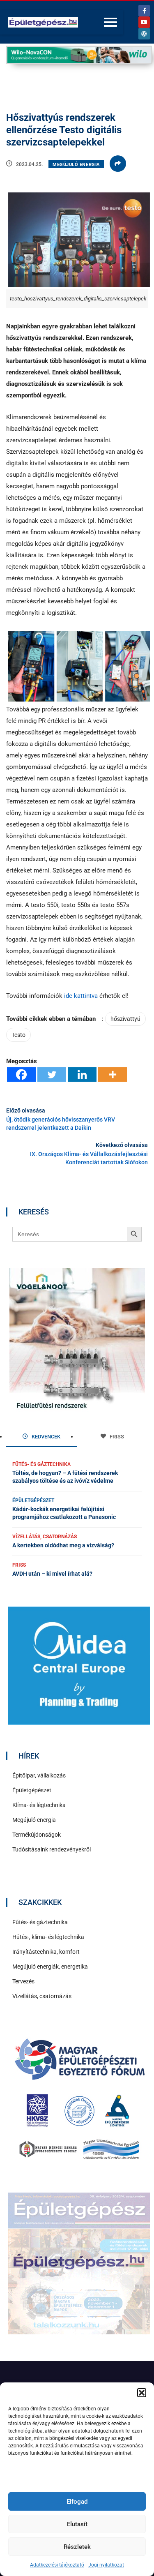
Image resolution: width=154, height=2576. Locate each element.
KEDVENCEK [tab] (45, 1437)
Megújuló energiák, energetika (50, 1967)
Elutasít (77, 2524)
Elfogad (77, 2502)
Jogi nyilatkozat (106, 2565)
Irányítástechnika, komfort (46, 1952)
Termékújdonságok (37, 1835)
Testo (18, 1035)
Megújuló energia (76, 165)
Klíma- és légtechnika (39, 1805)
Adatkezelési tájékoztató (57, 2565)
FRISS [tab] (116, 1437)
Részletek (77, 2547)
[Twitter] (52, 1074)
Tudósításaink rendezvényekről (52, 1849)
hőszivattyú (125, 1019)
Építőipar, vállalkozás (39, 1775)
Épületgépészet (33, 1500)
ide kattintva (81, 996)
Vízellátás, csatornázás (45, 1537)
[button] (142, 2393)
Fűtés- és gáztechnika (41, 1464)
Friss (19, 1565)
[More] (113, 1074)
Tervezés (23, 1981)
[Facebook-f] (144, 11)
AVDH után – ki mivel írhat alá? (52, 1574)
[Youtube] (144, 22)
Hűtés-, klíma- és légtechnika (48, 1937)
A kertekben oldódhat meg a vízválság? (63, 1545)
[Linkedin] (82, 1074)
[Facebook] (21, 1074)
